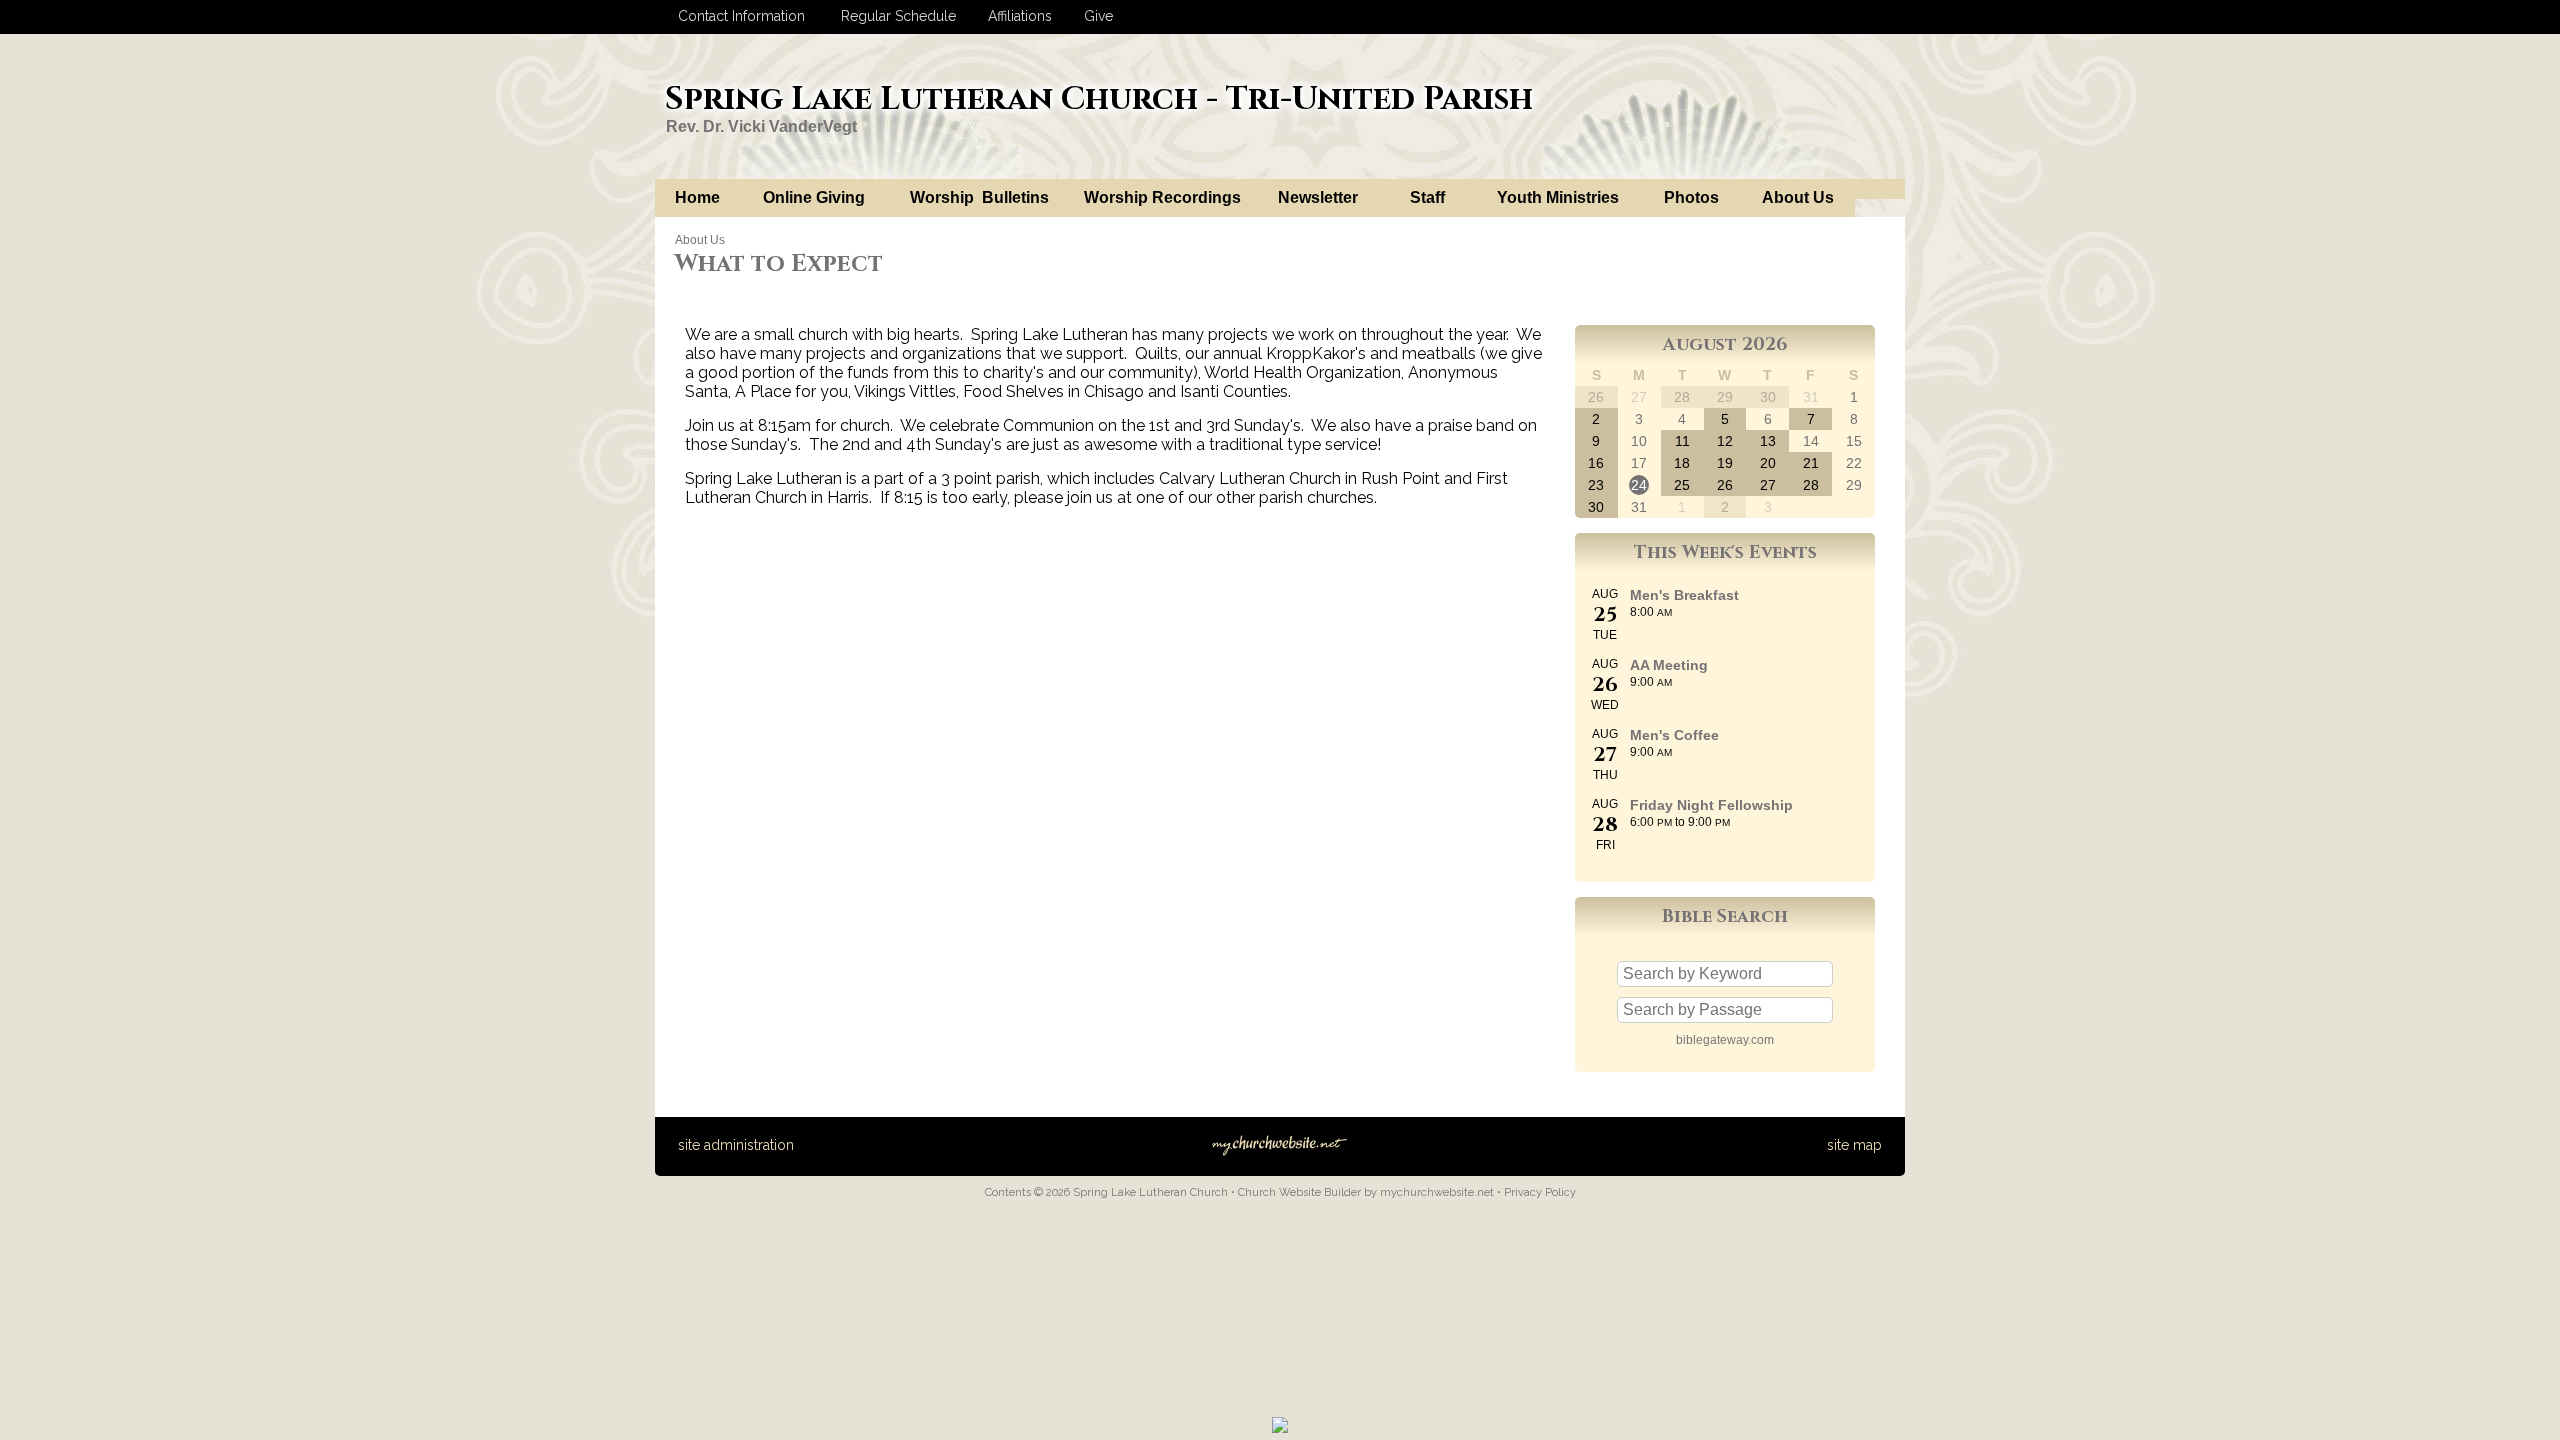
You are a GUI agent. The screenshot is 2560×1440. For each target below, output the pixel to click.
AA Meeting (1669, 665)
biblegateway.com (1725, 1040)
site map (1854, 1145)
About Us (700, 240)
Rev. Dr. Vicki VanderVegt (761, 126)
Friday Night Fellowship (1711, 805)
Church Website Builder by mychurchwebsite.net (1366, 1192)
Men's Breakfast (1684, 595)
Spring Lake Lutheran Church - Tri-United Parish (1099, 99)
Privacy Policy (1540, 1192)
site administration (736, 1145)
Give (1094, 16)
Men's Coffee (1674, 735)
